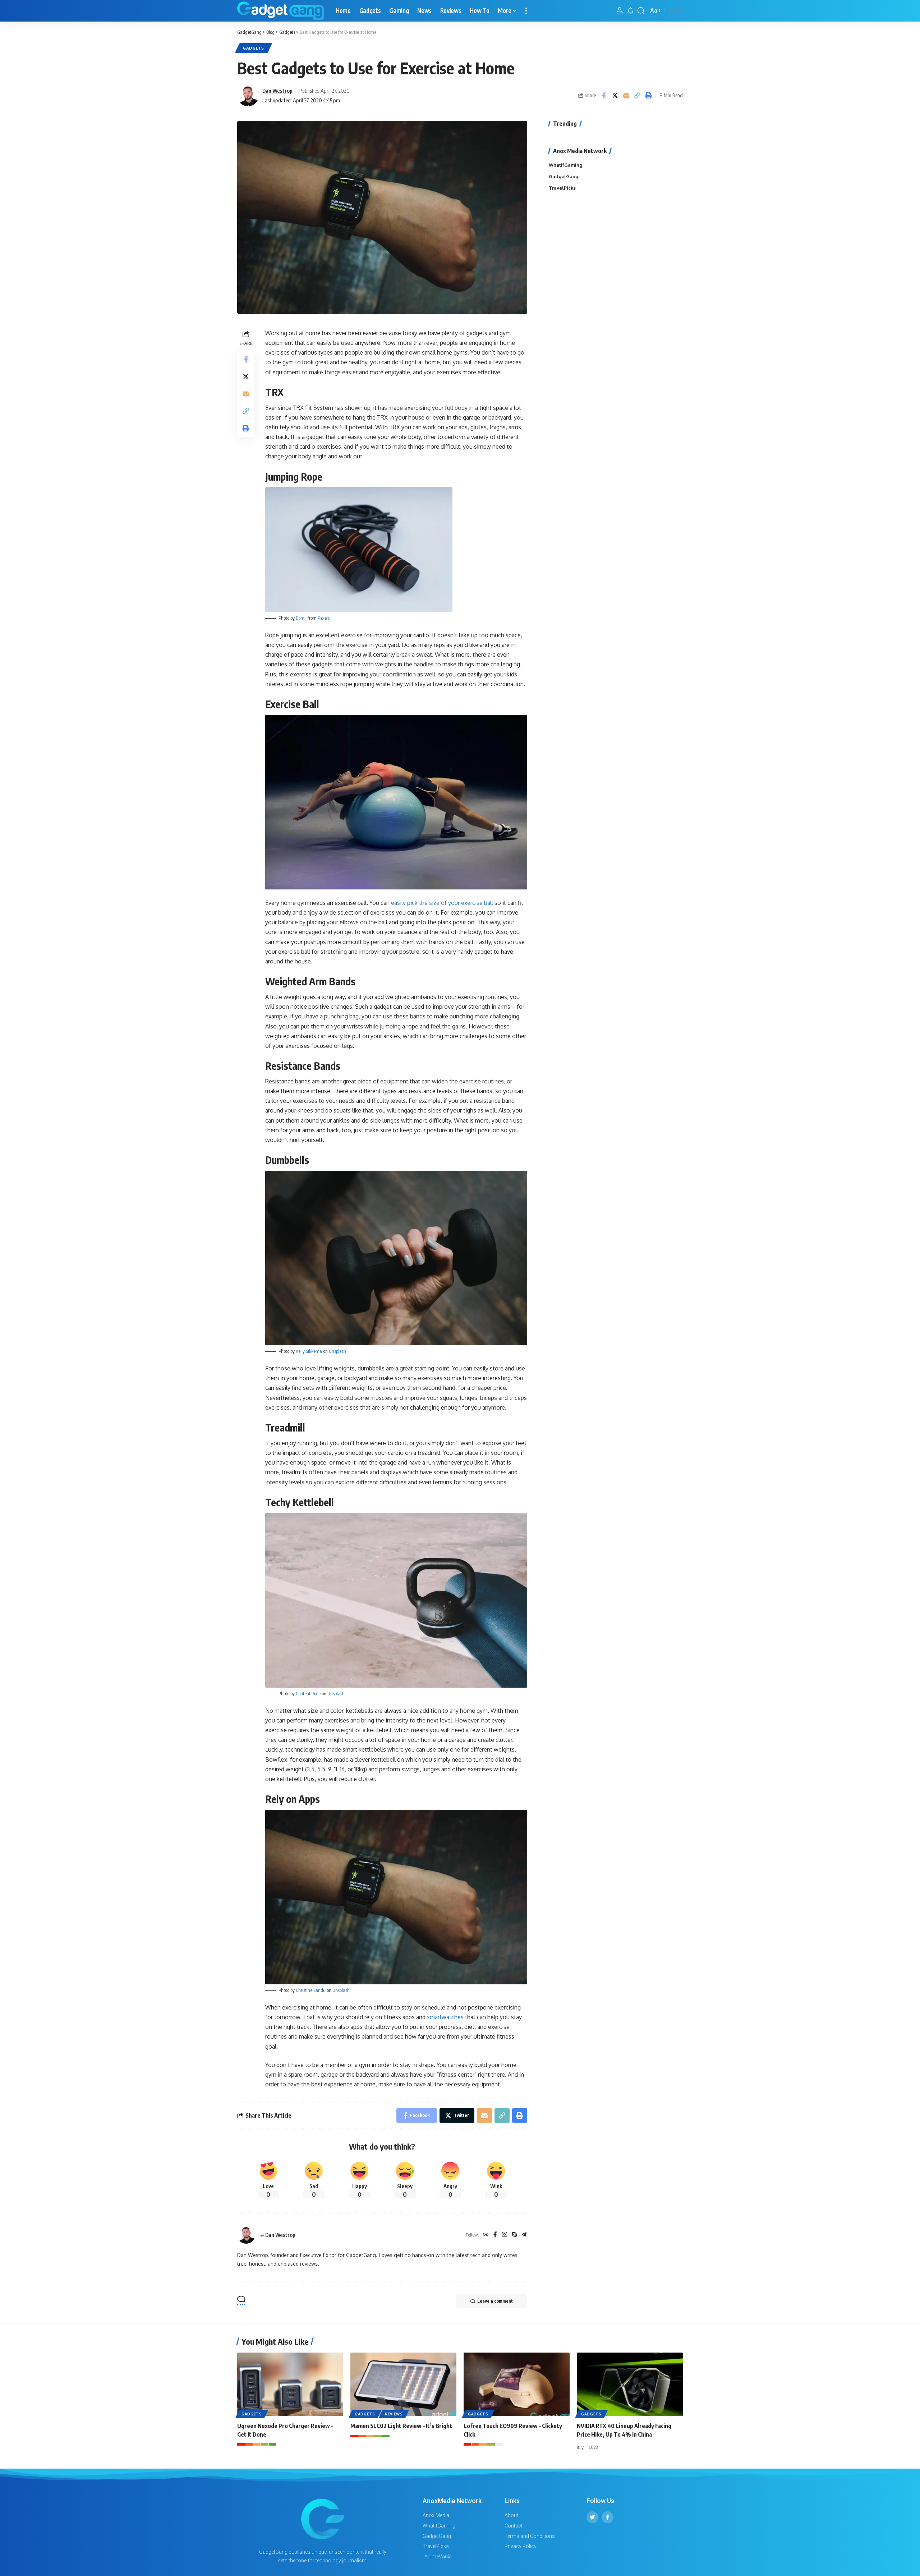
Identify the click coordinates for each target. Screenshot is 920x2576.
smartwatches (445, 2017)
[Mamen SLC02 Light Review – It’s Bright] (403, 2384)
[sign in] (620, 11)
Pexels (324, 618)
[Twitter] (592, 2517)
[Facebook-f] (608, 2517)
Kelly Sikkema (309, 1351)
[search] (641, 11)
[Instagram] (505, 2235)
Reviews (394, 2414)
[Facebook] (495, 2235)
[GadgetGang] (281, 11)
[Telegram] (524, 2235)
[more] (526, 11)
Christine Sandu (311, 1990)
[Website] (486, 2235)
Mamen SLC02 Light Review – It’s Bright (402, 2426)
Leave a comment (495, 2301)
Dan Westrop (277, 91)
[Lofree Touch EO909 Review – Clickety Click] (517, 2384)
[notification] (630, 11)
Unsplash (337, 1351)
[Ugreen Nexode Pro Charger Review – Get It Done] (290, 2384)
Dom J (301, 618)
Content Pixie (308, 1693)
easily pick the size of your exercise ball (442, 903)
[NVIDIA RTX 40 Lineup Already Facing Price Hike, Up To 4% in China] (630, 2384)
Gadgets (254, 48)
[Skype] (514, 2235)
